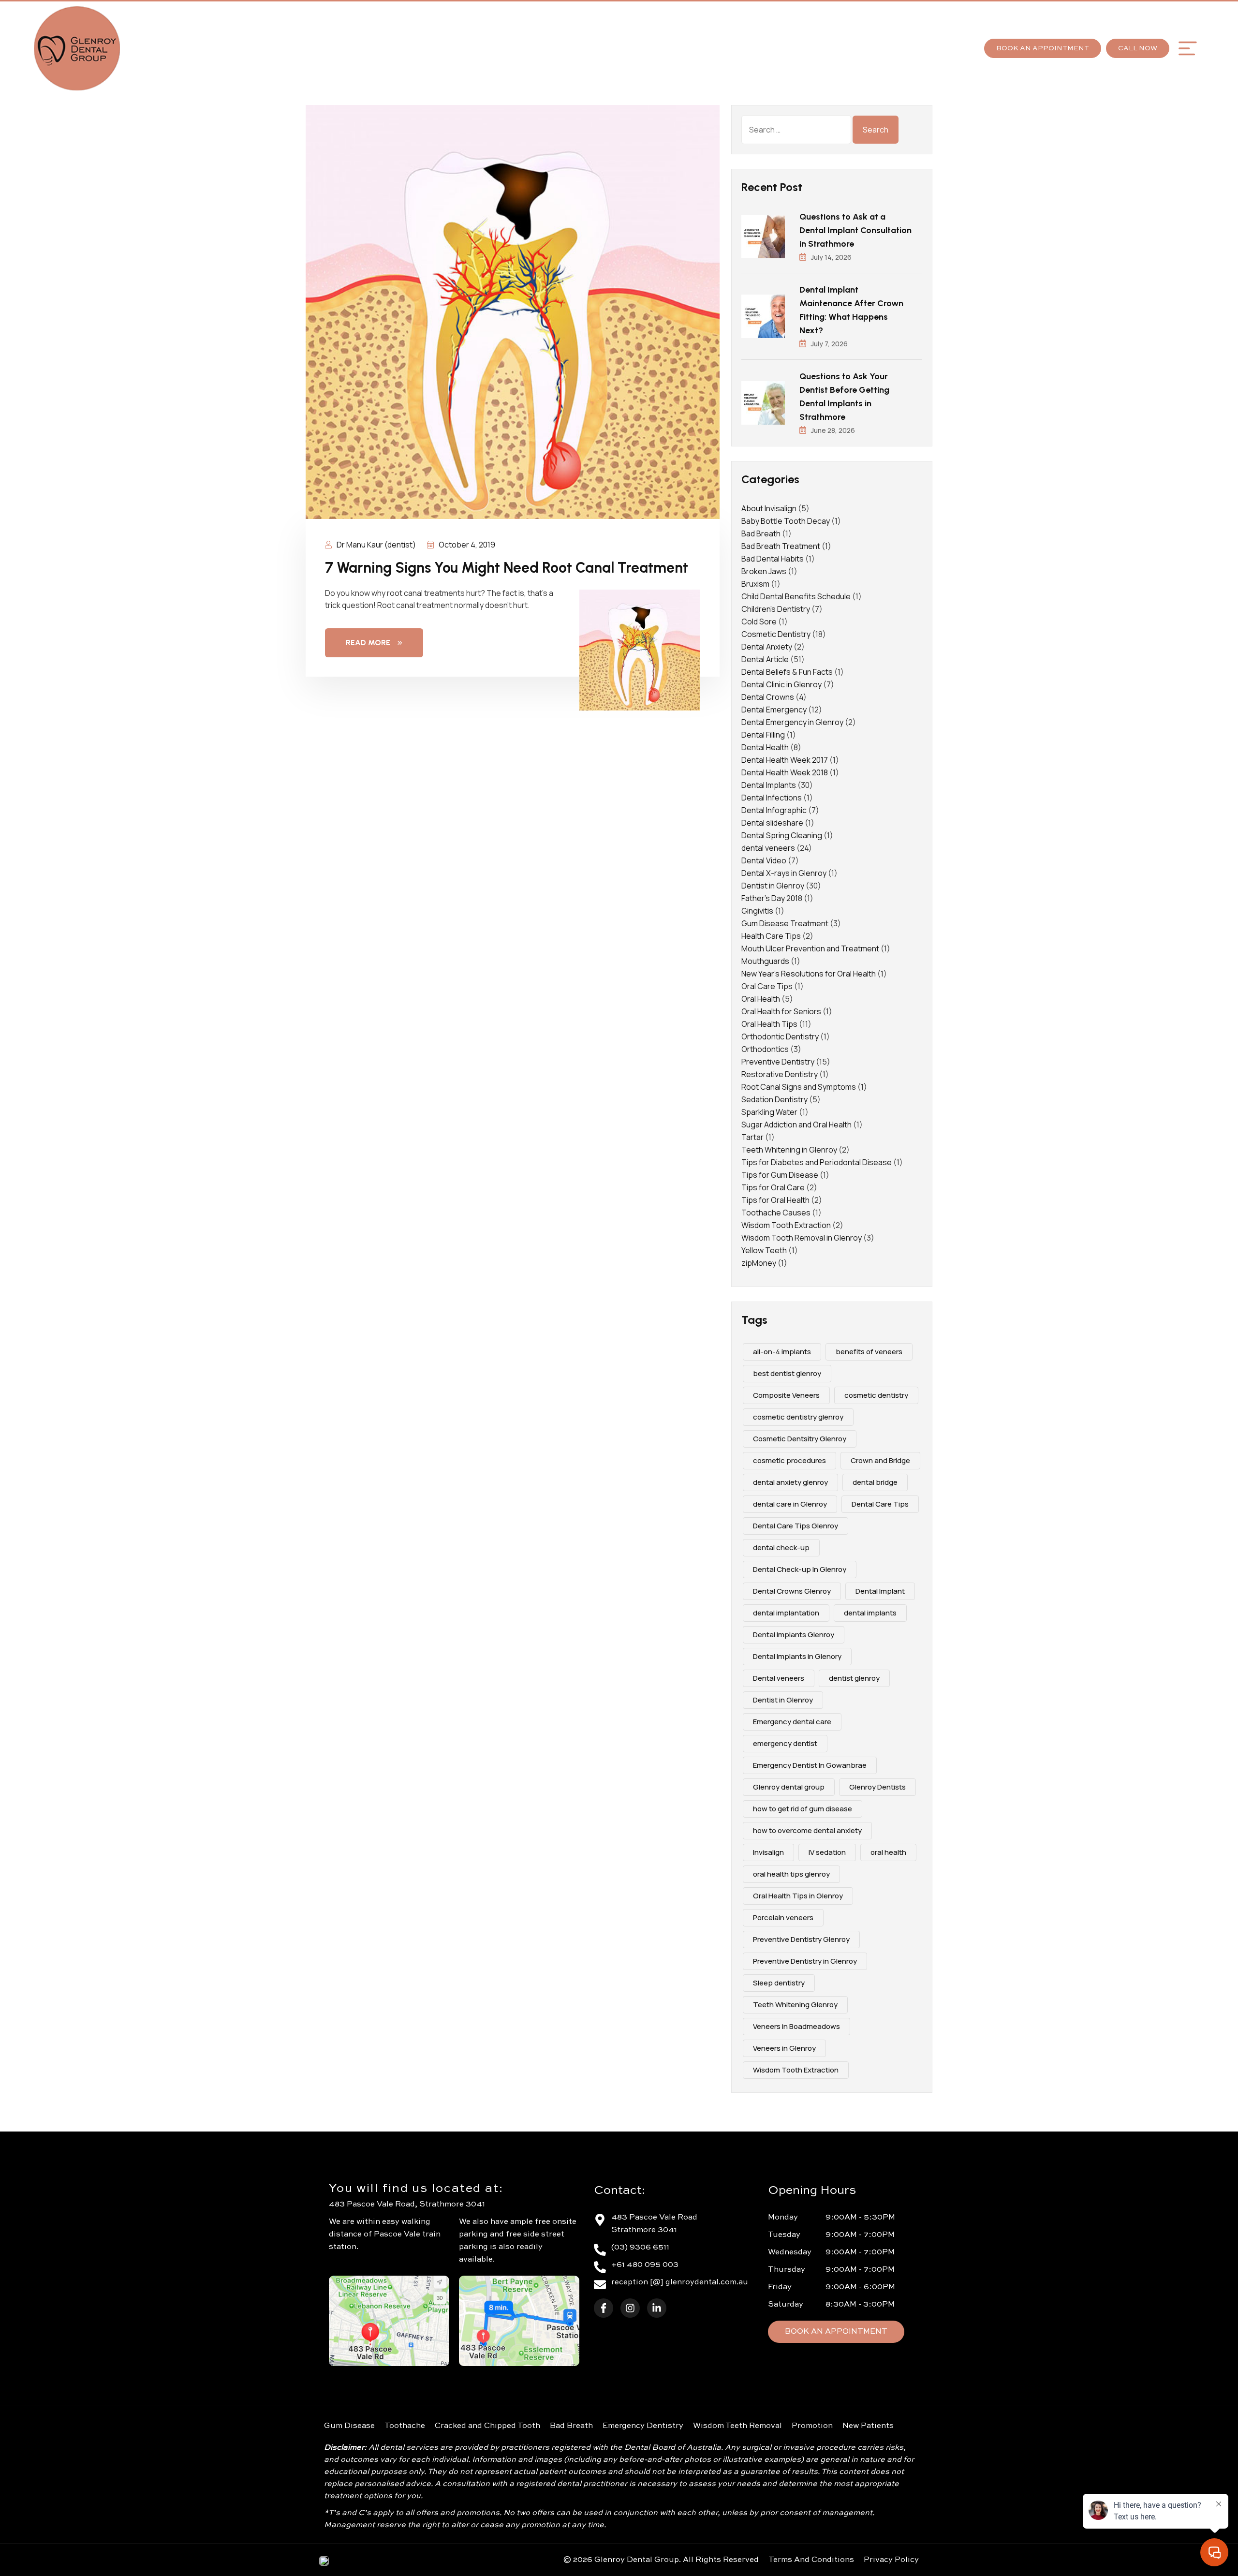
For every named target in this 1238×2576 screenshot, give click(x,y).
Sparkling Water (769, 1112)
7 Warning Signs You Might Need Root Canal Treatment (507, 568)
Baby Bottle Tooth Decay (786, 521)
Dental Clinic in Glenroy (781, 684)
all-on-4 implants (782, 1352)
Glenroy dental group (789, 1787)
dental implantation (786, 1613)
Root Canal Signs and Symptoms (799, 1087)
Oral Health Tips (769, 1024)
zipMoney (759, 1263)
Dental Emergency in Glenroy (792, 722)
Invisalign (768, 1852)
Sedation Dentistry (774, 1099)
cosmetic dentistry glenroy (798, 1417)
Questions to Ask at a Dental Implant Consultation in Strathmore (855, 230)
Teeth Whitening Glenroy (795, 2005)
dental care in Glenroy (790, 1504)
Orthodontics (765, 1049)
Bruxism (755, 584)
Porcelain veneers (783, 1917)
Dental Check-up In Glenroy (800, 1569)
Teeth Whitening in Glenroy (789, 1150)
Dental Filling (763, 735)
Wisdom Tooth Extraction (786, 1225)
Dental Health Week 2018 (785, 772)
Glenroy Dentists (877, 1787)
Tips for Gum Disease (780, 1175)
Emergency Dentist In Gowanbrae (810, 1765)
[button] (1187, 48)
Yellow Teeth (764, 1250)
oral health (888, 1852)
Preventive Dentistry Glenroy (801, 1939)
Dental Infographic (774, 810)
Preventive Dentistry (778, 1062)
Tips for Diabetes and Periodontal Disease (817, 1162)
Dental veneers (779, 1678)
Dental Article (765, 659)
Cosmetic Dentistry (776, 634)
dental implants (870, 1613)
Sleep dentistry (779, 1983)
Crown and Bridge (880, 1460)
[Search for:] (796, 130)
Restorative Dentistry (780, 1074)
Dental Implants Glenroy (794, 1635)
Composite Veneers (786, 1395)
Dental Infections (772, 798)
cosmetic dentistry (876, 1395)
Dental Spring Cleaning (782, 835)
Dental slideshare (772, 823)
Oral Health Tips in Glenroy (798, 1896)
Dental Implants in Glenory (797, 1656)
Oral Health (761, 999)
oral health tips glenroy (791, 1874)
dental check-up (781, 1547)
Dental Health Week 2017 (785, 760)
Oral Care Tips (767, 986)
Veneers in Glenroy (784, 2048)
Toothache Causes (776, 1213)
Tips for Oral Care (773, 1187)
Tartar (752, 1137)
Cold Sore (759, 622)
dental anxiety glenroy (790, 1482)
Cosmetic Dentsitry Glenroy (800, 1439)
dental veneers (768, 848)
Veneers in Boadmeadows (796, 2026)
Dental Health (765, 747)
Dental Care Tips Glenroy (796, 1526)
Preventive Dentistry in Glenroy (805, 1961)
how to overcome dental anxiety (807, 1830)
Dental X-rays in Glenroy (784, 873)
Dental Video (764, 860)
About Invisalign (769, 508)
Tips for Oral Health (775, 1200)
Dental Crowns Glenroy (792, 1591)
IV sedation (827, 1852)
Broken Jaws (764, 571)
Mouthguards (765, 961)
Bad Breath (761, 533)
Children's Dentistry (776, 609)
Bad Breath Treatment (781, 546)
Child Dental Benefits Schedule (796, 596)
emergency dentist (785, 1743)
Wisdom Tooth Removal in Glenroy (802, 1238)
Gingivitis (757, 911)
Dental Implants (769, 785)
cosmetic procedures (789, 1460)
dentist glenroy (854, 1678)
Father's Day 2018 (772, 898)
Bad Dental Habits (773, 559)
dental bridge (875, 1482)
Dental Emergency (774, 710)
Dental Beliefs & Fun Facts (787, 672)
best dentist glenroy (787, 1373)
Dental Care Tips (880, 1504)
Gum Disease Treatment (785, 923)
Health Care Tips (771, 936)
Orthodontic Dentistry (780, 1036)
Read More (368, 643)
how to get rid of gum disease (803, 1809)
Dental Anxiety (767, 647)
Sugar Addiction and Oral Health (796, 1125)
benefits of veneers (869, 1352)
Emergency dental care (792, 1722)
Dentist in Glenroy (773, 886)
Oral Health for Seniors (781, 1011)
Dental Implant (880, 1591)
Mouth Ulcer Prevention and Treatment (810, 948)
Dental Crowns (768, 697)
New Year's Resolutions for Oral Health (809, 974)
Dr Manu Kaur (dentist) (376, 545)
